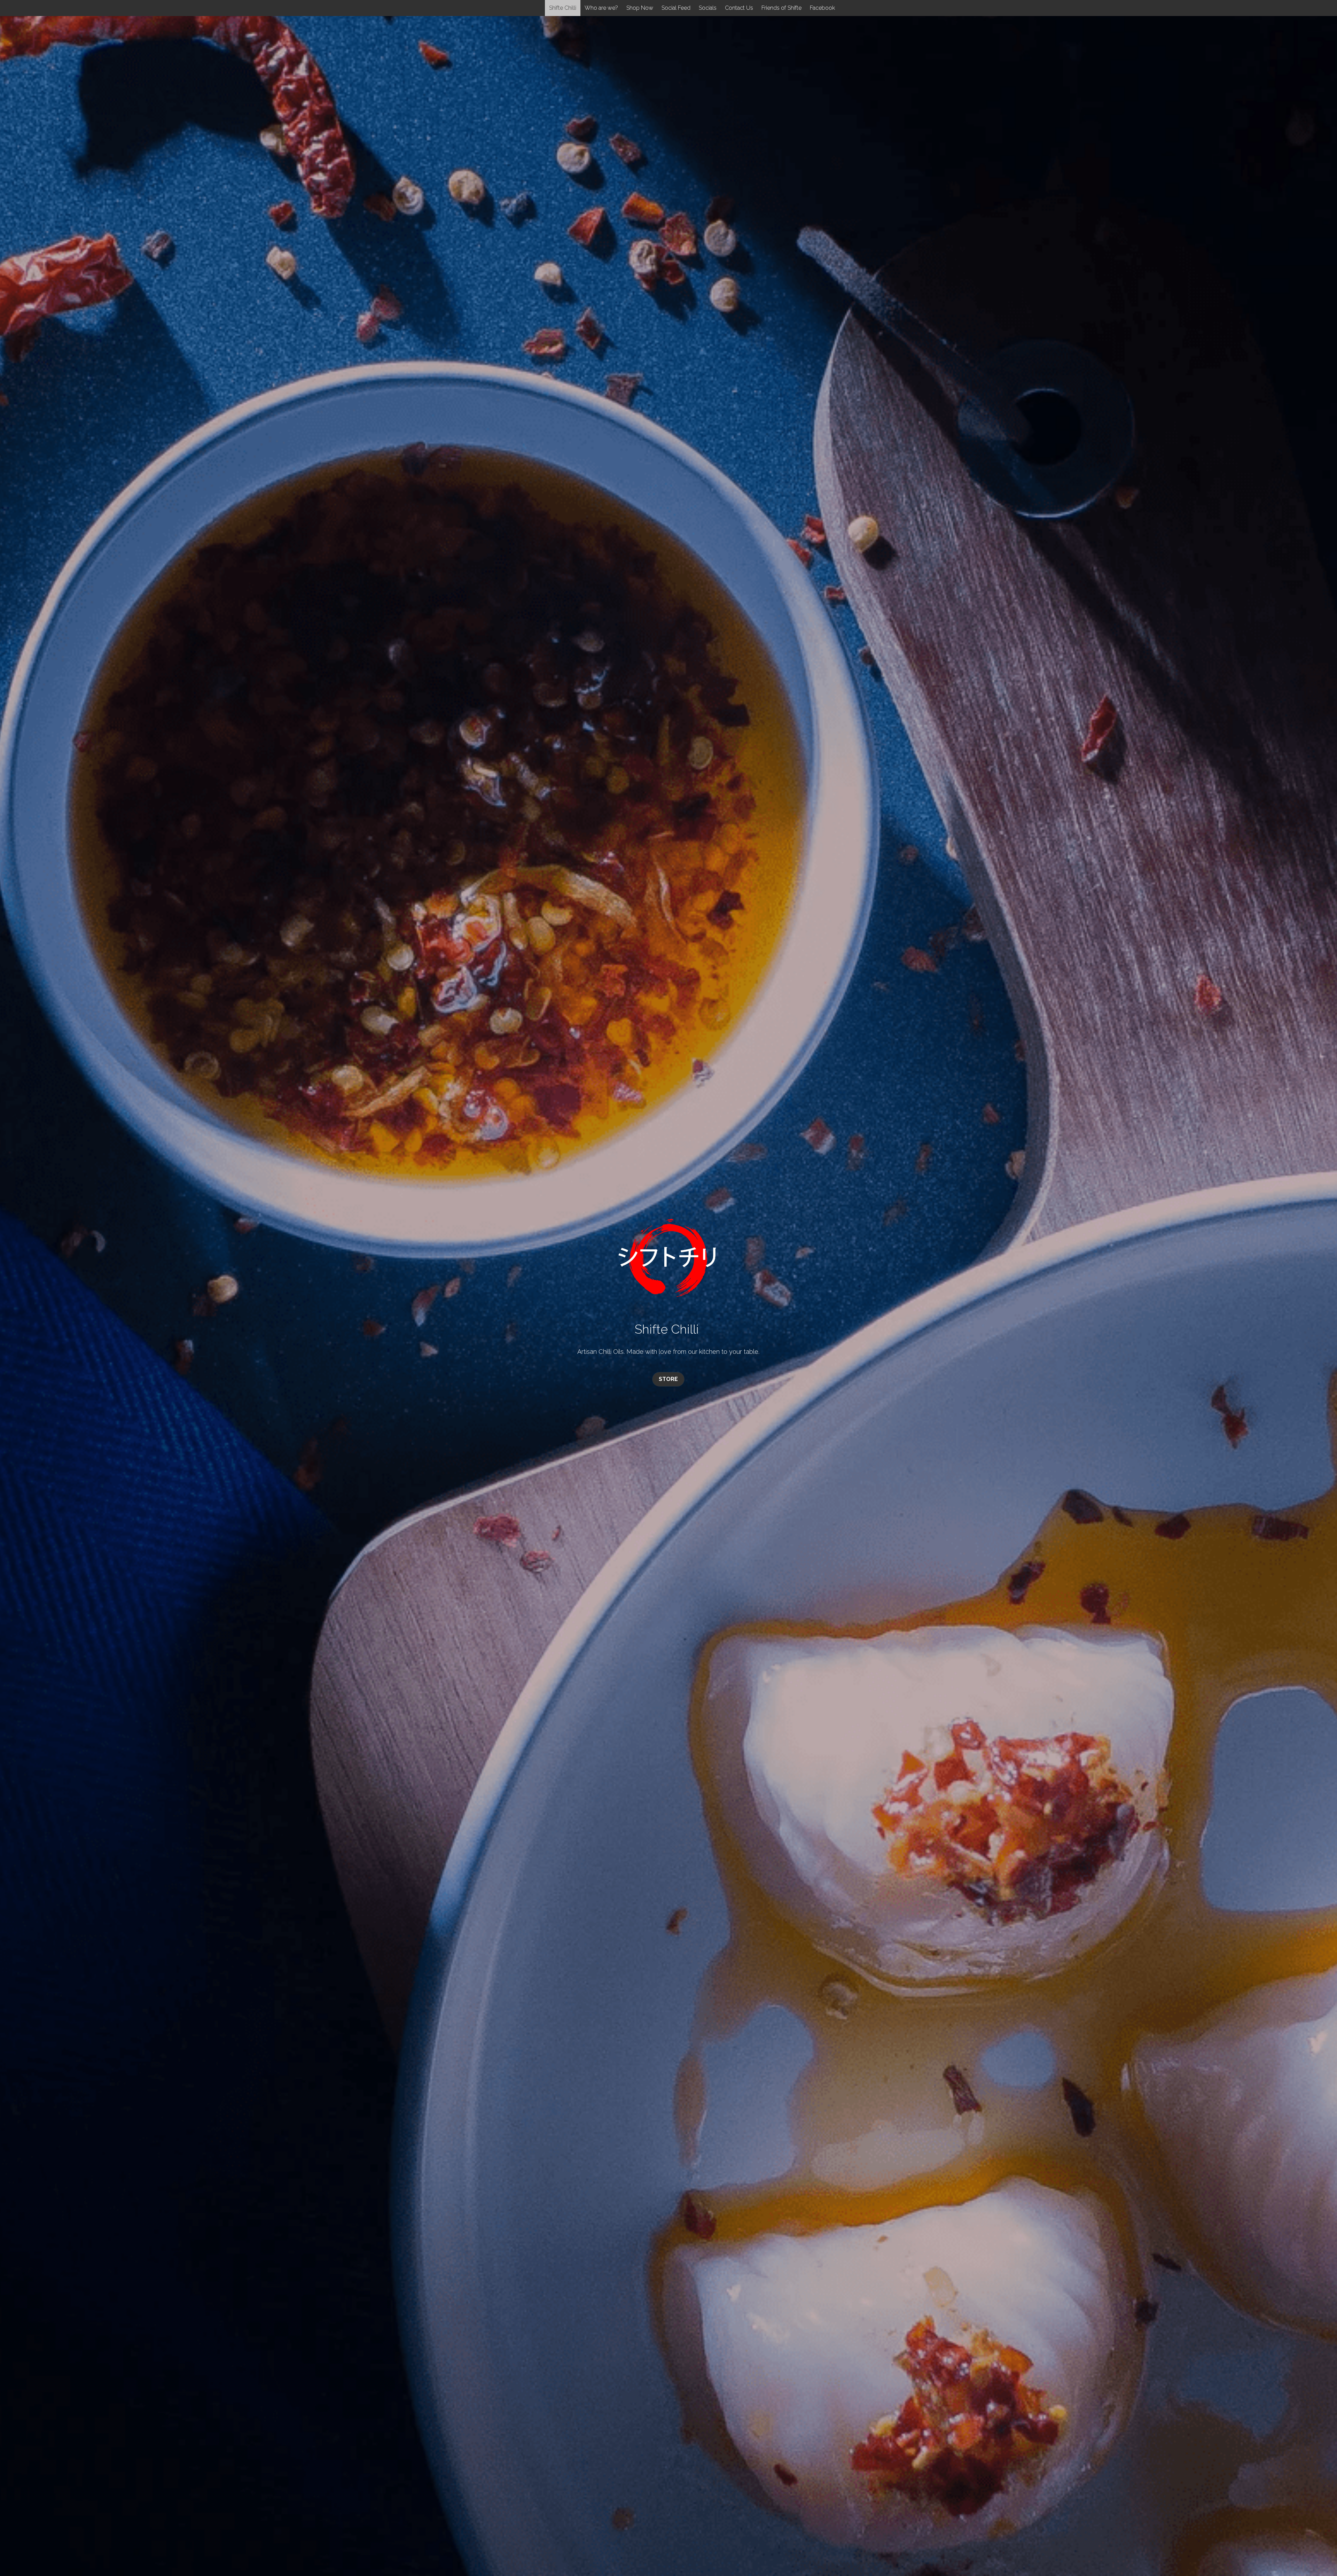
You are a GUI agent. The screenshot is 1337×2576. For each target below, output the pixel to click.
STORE (668, 1379)
